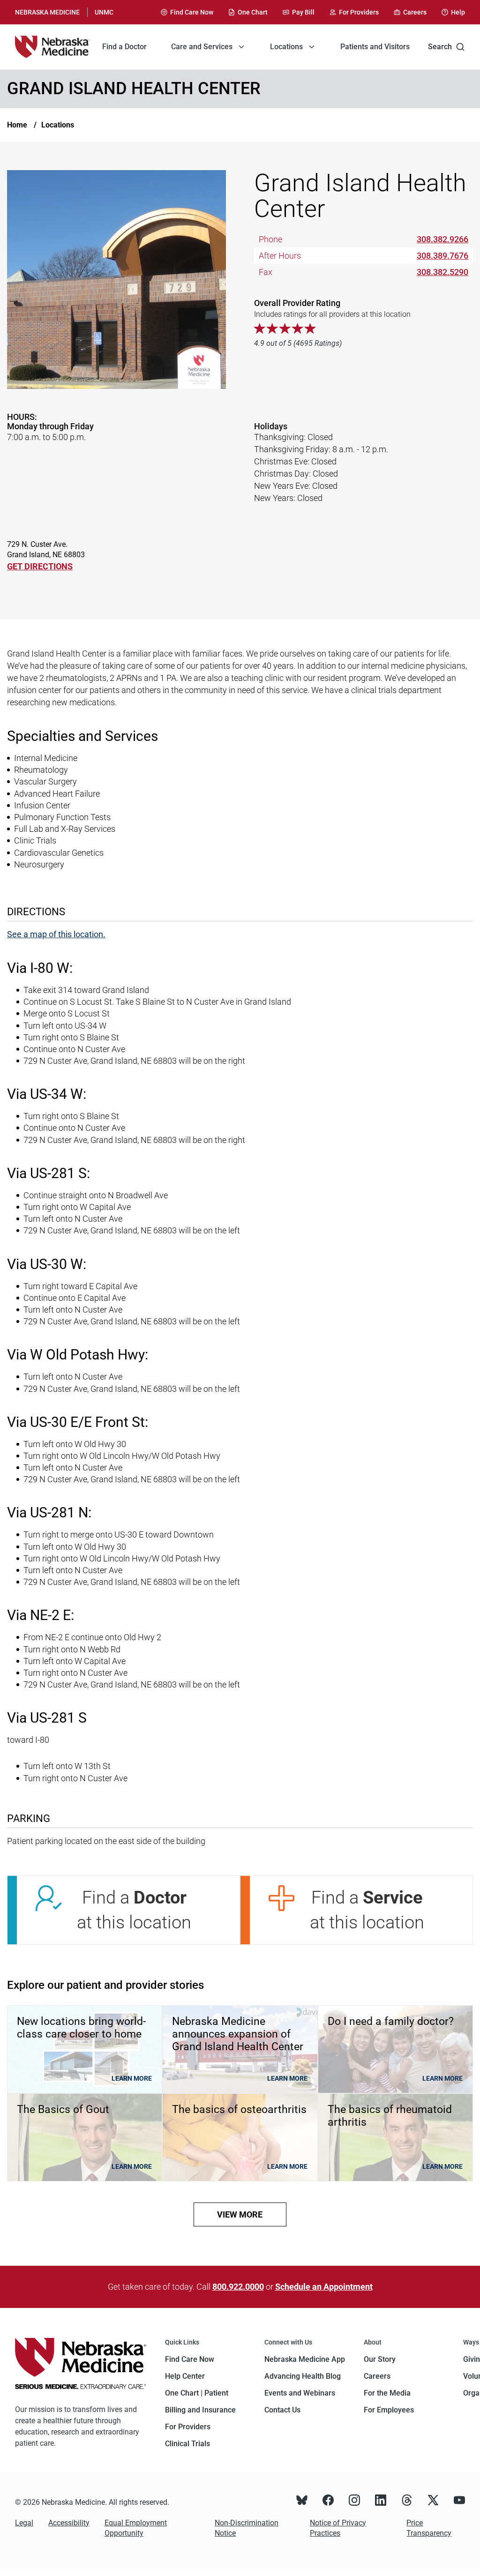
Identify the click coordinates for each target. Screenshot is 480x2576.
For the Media (387, 2393)
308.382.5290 (442, 272)
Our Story (380, 2359)
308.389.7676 (442, 256)
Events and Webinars (300, 2393)
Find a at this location (134, 1910)
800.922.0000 (238, 2287)
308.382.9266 (442, 239)
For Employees (389, 2410)
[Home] (52, 47)
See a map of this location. (56, 934)
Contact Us (282, 2410)
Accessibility (69, 2523)
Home (17, 125)
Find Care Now (190, 2359)
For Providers (188, 2427)
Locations (58, 125)
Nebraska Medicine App (305, 2359)
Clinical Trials (187, 2444)
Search (440, 47)
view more (240, 2214)
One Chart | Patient (197, 2393)
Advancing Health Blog (303, 2376)
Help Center (185, 2376)
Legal (24, 2523)
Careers (377, 2376)
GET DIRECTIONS (40, 566)
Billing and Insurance (200, 2410)
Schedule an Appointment (324, 2287)
